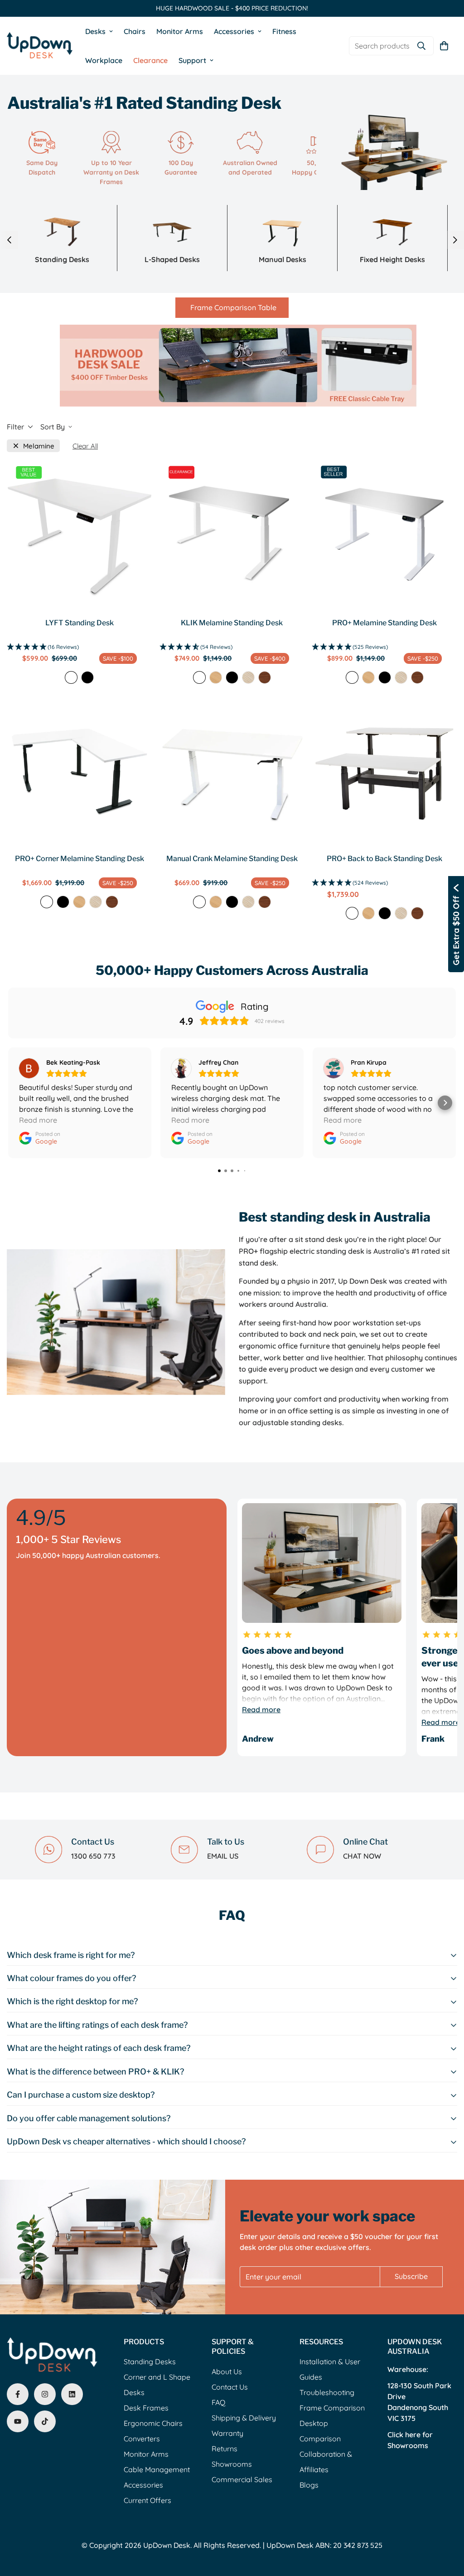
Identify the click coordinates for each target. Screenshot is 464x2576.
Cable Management (157, 2469)
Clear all (85, 446)
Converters (142, 2439)
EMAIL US (223, 1856)
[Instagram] (45, 2394)
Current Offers (147, 2500)
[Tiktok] (45, 2421)
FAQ (218, 2402)
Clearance (150, 60)
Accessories (234, 31)
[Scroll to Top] (446, 2527)
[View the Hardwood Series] (232, 363)
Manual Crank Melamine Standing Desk (232, 859)
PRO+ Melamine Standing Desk (384, 623)
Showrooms (232, 2464)
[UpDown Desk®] (40, 46)
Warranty (227, 2433)
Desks (95, 31)
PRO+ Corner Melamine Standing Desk (80, 859)
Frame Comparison (332, 2408)
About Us (227, 2371)
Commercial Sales (242, 2479)
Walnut (265, 677)
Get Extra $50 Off (456, 930)
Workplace (104, 60)
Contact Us (230, 2387)
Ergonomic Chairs (153, 2423)
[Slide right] (455, 240)
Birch (248, 677)
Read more (261, 1709)
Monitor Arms (180, 31)
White (71, 677)
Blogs (309, 2485)
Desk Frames (146, 2408)
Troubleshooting (327, 2392)
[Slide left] (9, 240)
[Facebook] (18, 2394)
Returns (225, 2449)
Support (192, 60)
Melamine (39, 446)
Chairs (135, 31)
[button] (444, 46)
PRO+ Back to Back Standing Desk (384, 859)
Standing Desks (150, 2362)
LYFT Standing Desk (80, 623)
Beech (216, 677)
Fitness (284, 31)
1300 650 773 (93, 1856)
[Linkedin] (72, 2394)
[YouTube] (18, 2421)
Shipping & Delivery (244, 2418)
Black (87, 677)
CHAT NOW (362, 1856)
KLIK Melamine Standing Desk (232, 623)
